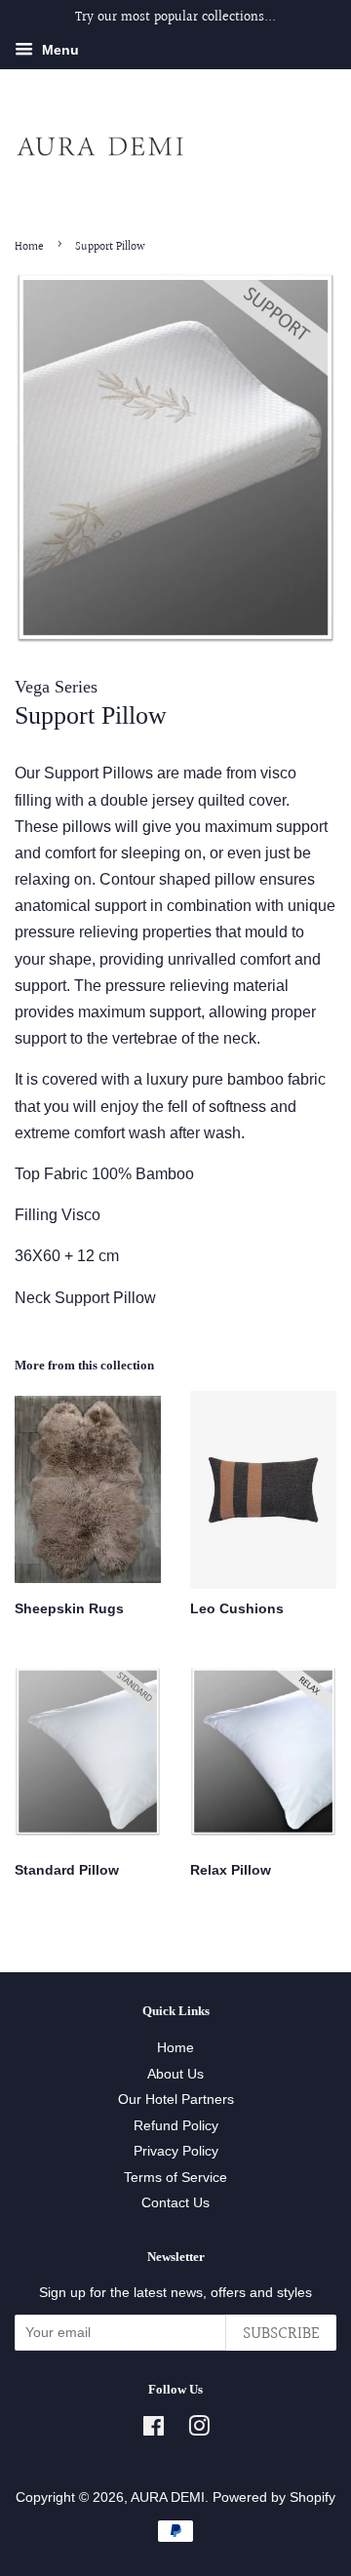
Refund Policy (176, 2126)
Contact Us (175, 2203)
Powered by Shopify (274, 2497)
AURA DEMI (168, 2497)
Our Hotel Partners (176, 2100)
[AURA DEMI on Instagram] (199, 2430)
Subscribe (281, 2334)
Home (29, 247)
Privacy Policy (176, 2151)
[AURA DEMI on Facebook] (154, 2430)
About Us (175, 2074)
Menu (58, 50)
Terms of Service (175, 2178)
